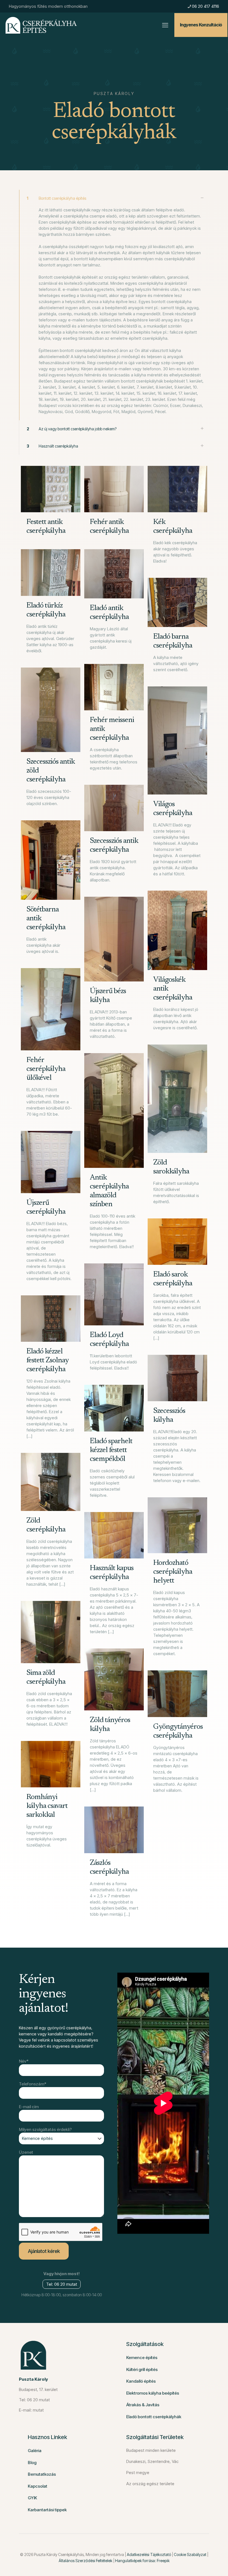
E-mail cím (29, 2107)
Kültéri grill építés (142, 2369)
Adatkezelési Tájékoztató (149, 2554)
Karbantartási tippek (47, 2510)
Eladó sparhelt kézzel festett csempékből (111, 1450)
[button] (114, 305)
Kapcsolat (38, 2486)
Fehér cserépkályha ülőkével (46, 1069)
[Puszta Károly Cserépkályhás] (41, 25)
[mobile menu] (165, 25)
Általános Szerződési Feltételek (86, 2561)
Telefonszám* (33, 2084)
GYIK (32, 2498)
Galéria (35, 2451)
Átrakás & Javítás (143, 2405)
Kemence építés (142, 2358)
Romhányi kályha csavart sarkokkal (47, 1806)
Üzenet (26, 2152)
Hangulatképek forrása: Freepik (142, 2561)
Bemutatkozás (42, 2474)
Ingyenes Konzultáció (201, 25)
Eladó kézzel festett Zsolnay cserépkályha (47, 1361)
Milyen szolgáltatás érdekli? (45, 2129)
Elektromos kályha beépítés (153, 2393)
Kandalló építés (141, 2381)
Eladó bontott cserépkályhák (154, 2417)
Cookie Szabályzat (190, 2554)
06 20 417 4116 (205, 6)
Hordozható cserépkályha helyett (173, 1572)
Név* (24, 2061)
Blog (32, 2463)
